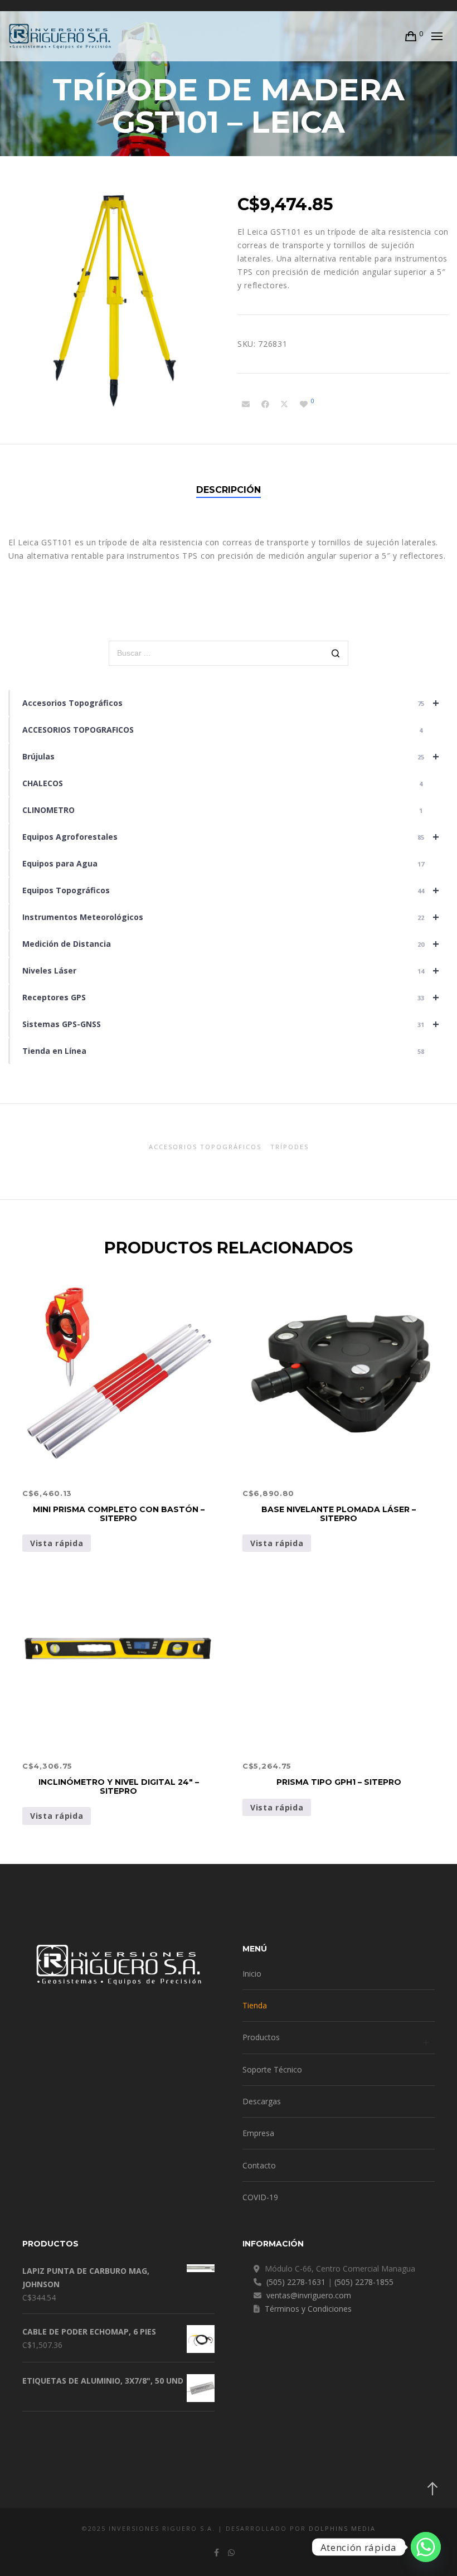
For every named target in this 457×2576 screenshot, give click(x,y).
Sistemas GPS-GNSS (231, 1024)
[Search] (336, 654)
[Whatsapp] (426, 2547)
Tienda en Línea (223, 1051)
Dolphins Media (342, 2528)
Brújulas (231, 756)
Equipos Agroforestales (231, 837)
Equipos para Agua (223, 863)
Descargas (262, 2101)
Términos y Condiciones (308, 2309)
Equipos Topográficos (231, 890)
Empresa (258, 2133)
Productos (261, 2037)
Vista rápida (57, 1543)
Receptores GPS (231, 997)
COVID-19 (260, 2197)
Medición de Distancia (231, 944)
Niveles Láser (231, 970)
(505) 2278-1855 (364, 2282)
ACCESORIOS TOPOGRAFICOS (222, 730)
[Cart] (411, 36)
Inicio (252, 1974)
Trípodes (290, 1147)
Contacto (259, 2165)
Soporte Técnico (272, 2069)
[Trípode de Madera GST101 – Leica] (246, 404)
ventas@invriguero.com (309, 2295)
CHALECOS (222, 783)
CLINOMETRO (222, 810)
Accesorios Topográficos (231, 703)
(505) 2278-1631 (296, 2282)
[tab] (229, 490)
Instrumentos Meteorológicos (231, 917)
